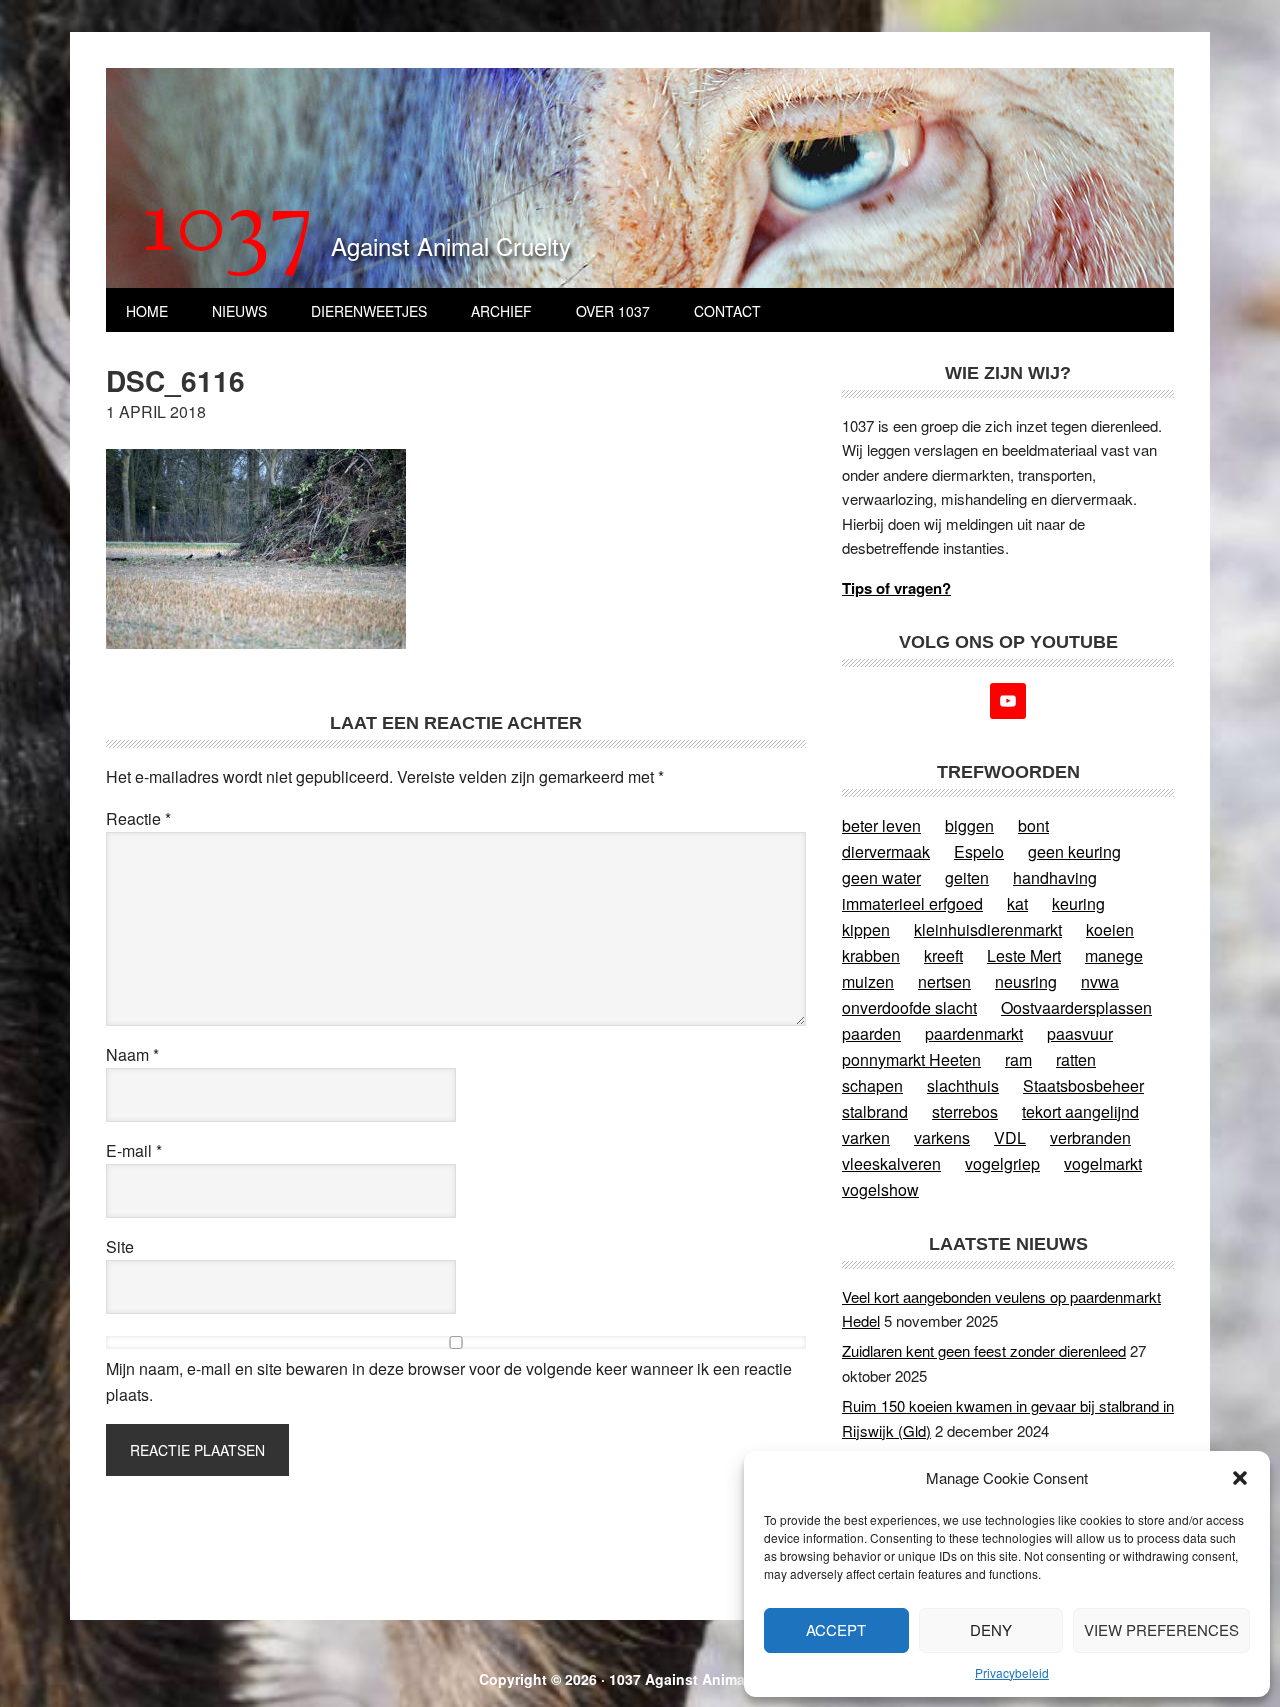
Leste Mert (1024, 955)
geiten (967, 877)
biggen (969, 825)
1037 (228, 229)
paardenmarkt (974, 1033)
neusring (1026, 981)
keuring (1078, 903)
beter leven (881, 825)
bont (1033, 825)
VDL (1010, 1137)
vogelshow (880, 1189)
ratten (1076, 1059)
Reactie (138, 818)
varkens (942, 1137)
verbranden (1090, 1137)
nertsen (944, 981)
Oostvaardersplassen (1076, 1007)
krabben (871, 955)
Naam (132, 1054)
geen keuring (1074, 851)
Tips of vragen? (896, 588)
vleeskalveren (891, 1163)
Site (120, 1246)
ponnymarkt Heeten (911, 1059)
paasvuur (1080, 1033)
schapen (872, 1085)
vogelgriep (1002, 1163)
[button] (1240, 1478)
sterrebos (965, 1111)
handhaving (1055, 877)
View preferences (1161, 1629)
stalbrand (875, 1111)
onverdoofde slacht (909, 1007)
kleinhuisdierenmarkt (988, 929)
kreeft (943, 955)
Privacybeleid (1012, 1672)
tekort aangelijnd (1080, 1111)
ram (1018, 1059)
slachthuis (963, 1085)
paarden (871, 1033)
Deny (991, 1629)
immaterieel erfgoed (912, 903)
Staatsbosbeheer (1083, 1085)
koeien (1110, 929)
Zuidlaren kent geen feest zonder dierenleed (984, 1350)
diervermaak (886, 851)
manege (1114, 955)
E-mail (134, 1150)
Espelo (979, 851)
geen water (881, 877)
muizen (868, 981)
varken (866, 1137)
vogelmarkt (1103, 1163)
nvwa (1100, 981)
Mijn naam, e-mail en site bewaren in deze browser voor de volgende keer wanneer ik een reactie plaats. (449, 1381)
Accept (836, 1629)
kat (1017, 903)
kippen (866, 929)
